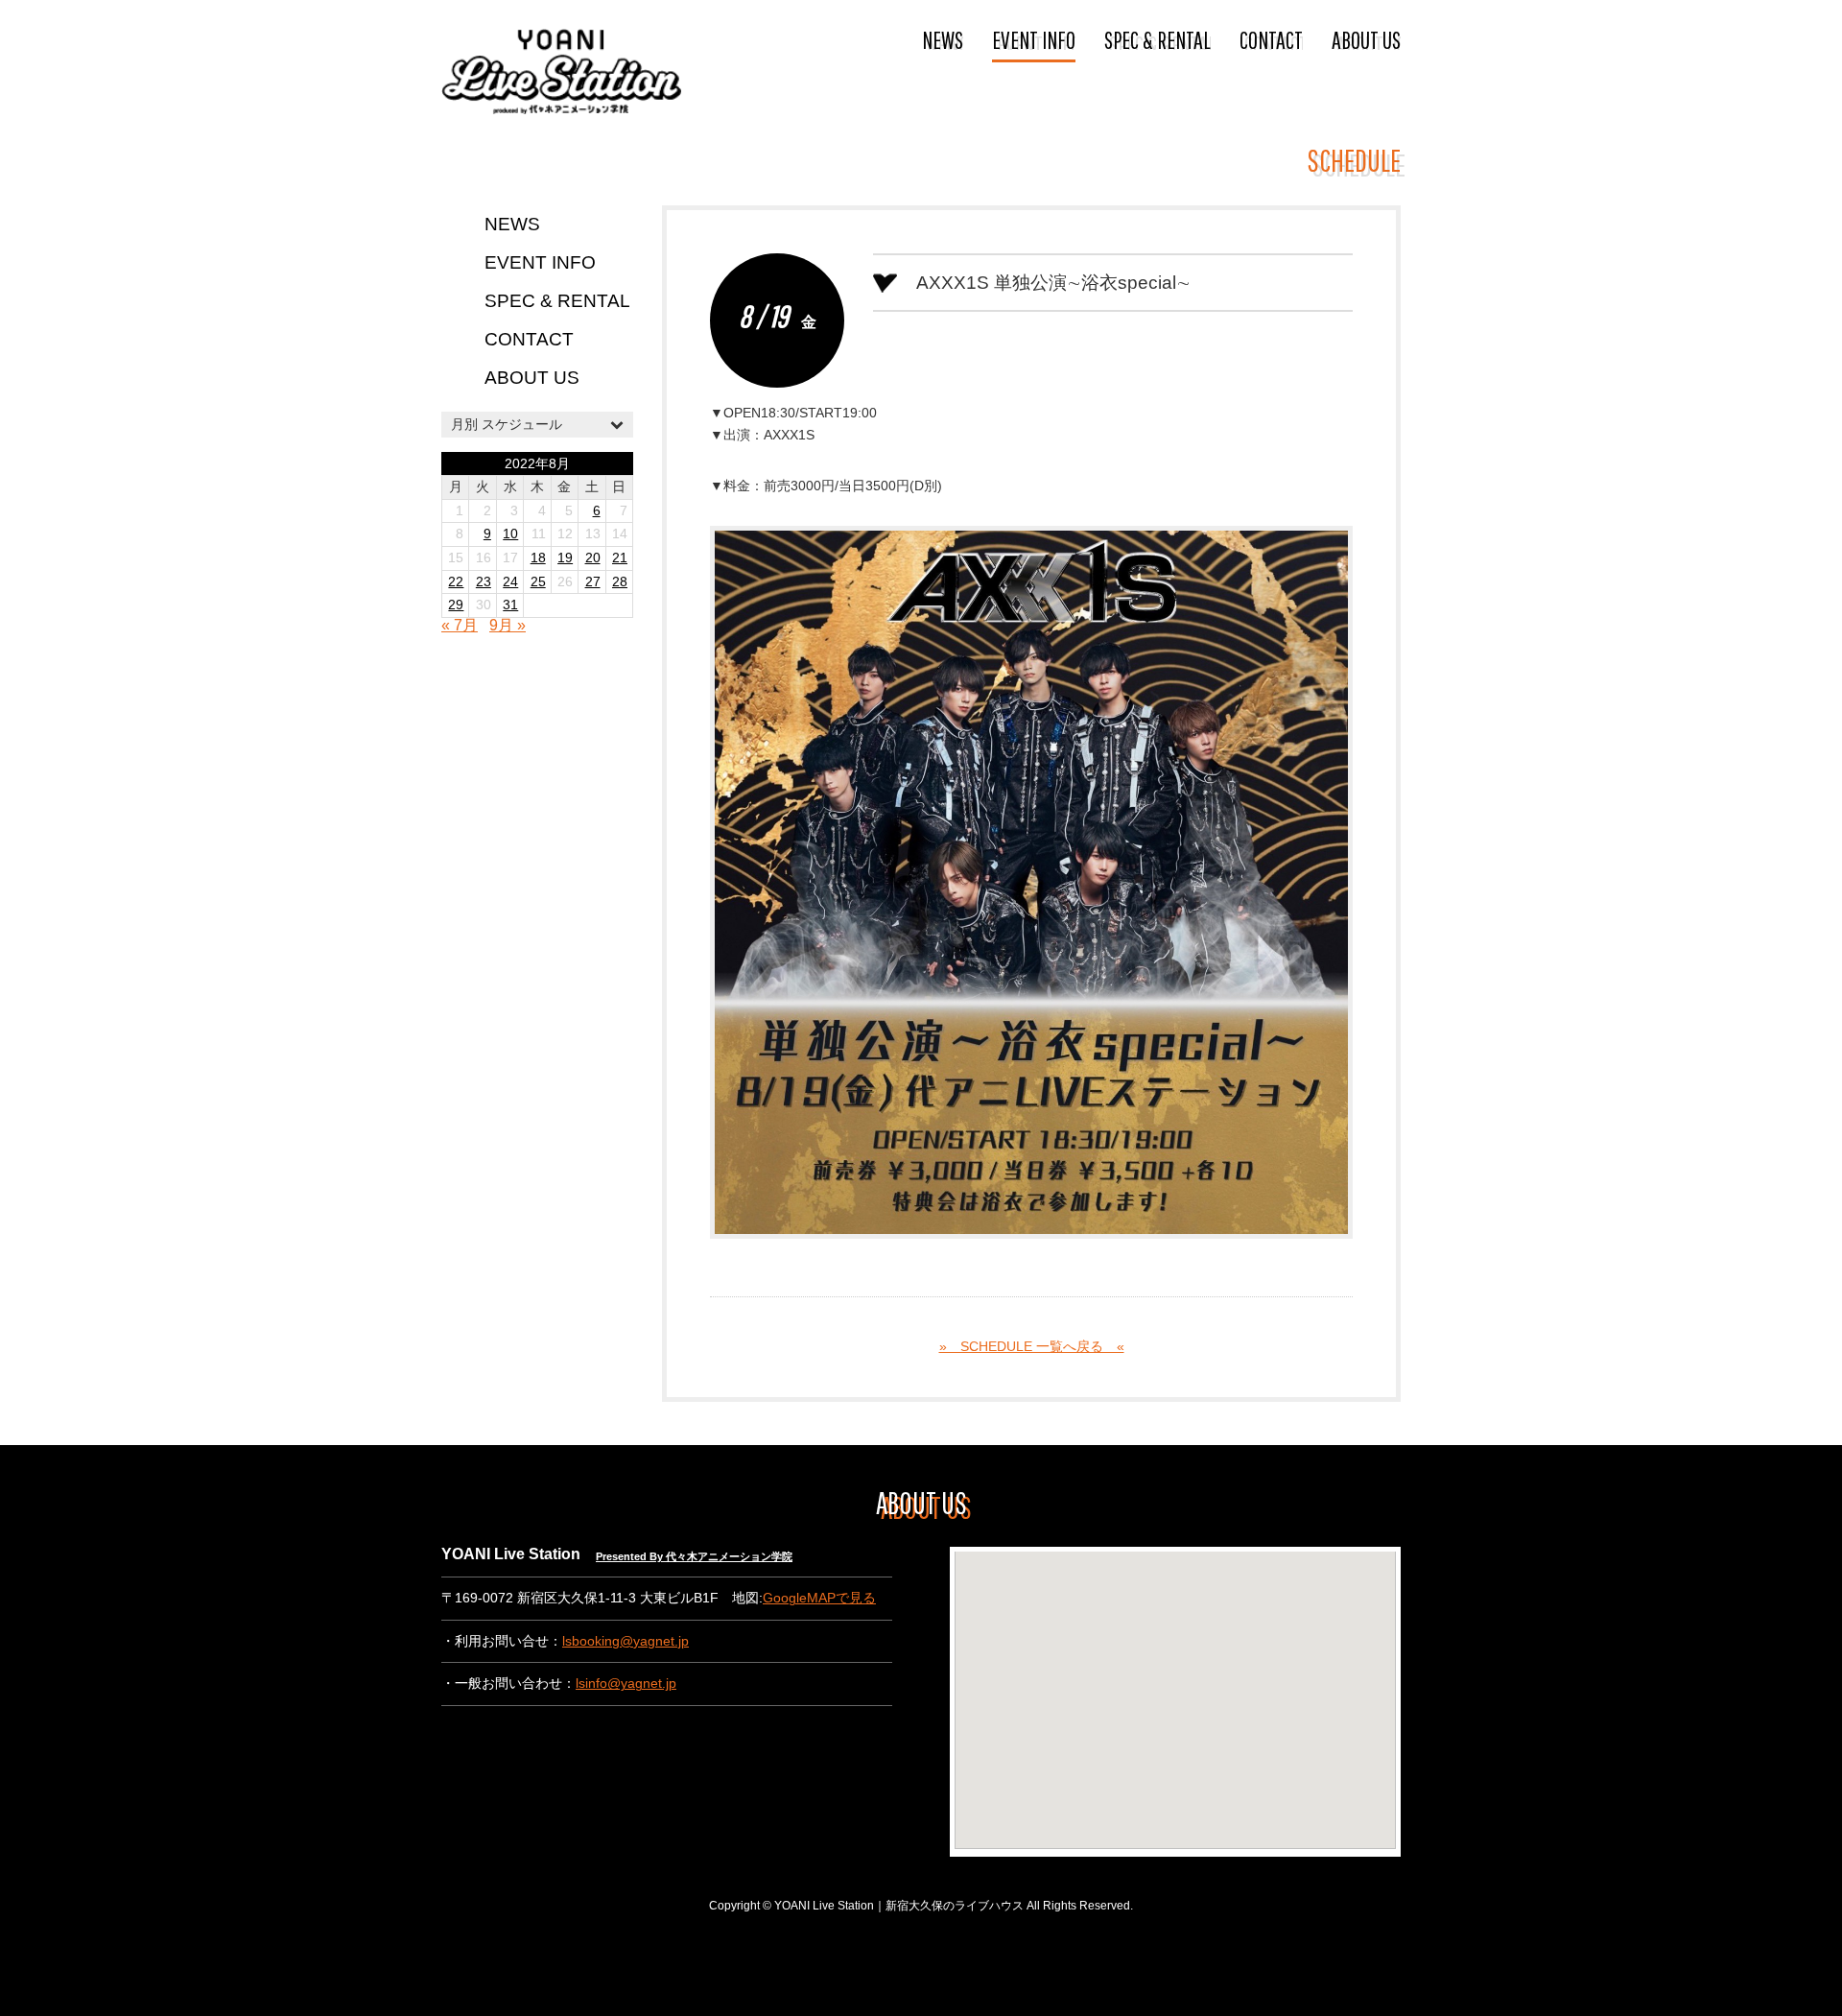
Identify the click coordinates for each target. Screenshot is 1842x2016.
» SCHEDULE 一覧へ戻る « (1032, 1347)
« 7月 (460, 625)
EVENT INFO (1034, 39)
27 (593, 582)
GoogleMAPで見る (819, 1598)
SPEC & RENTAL (1157, 39)
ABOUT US (1366, 39)
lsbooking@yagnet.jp (626, 1641)
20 (593, 558)
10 (510, 534)
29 (456, 605)
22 (456, 582)
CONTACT (1271, 39)
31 (510, 605)
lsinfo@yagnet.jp (626, 1684)
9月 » (508, 625)
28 (620, 582)
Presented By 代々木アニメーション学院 (694, 1556)
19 (565, 558)
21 (620, 558)
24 (510, 582)
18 (538, 558)
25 (538, 582)
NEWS (943, 39)
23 (484, 582)
